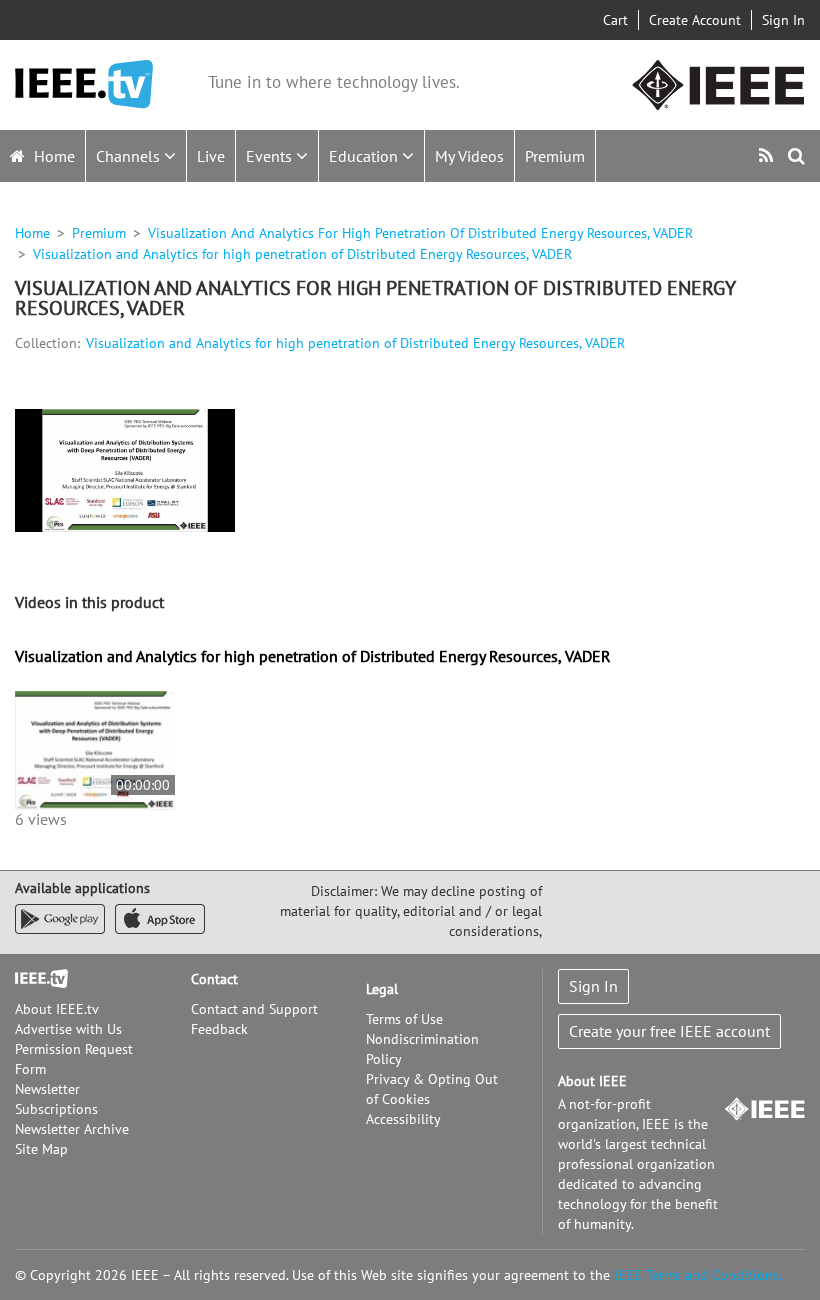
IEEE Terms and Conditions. (698, 1275)
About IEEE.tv (57, 1009)
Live (211, 156)
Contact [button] (214, 979)
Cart (615, 20)
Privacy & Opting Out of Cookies (432, 1089)
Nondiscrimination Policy (422, 1049)
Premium (555, 156)
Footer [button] (35, 979)
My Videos (469, 156)
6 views (41, 819)
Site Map (41, 1149)
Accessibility (403, 1119)
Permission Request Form (74, 1059)
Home (52, 156)
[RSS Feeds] (768, 155)
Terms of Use (404, 1019)
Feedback (219, 1029)
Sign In (783, 20)
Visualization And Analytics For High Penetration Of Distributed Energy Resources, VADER (420, 233)
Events (271, 156)
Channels (130, 156)
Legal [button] (382, 989)
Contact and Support (254, 1009)
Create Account (695, 20)
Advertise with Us (68, 1029)
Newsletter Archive (72, 1129)
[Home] (84, 84)
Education (365, 156)
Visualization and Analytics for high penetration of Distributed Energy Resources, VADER (355, 343)
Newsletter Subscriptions (56, 1099)
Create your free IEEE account (669, 1031)
